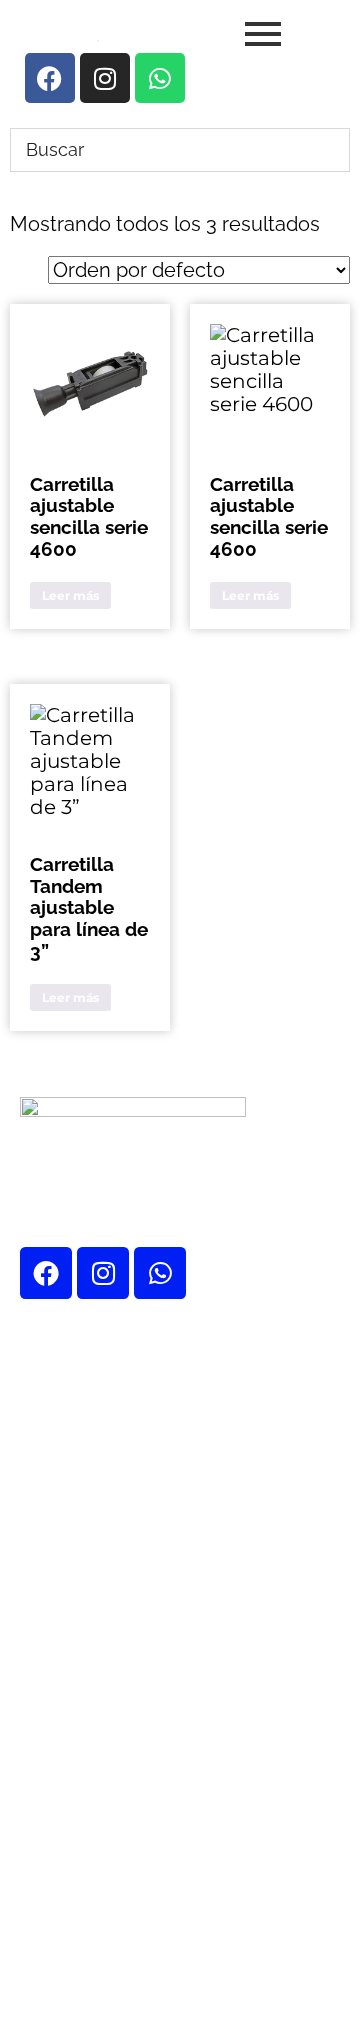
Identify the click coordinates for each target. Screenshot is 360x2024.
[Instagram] (103, 1273)
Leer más (70, 595)
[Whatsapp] (160, 1273)
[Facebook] (46, 1273)
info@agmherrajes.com (186, 1837)
